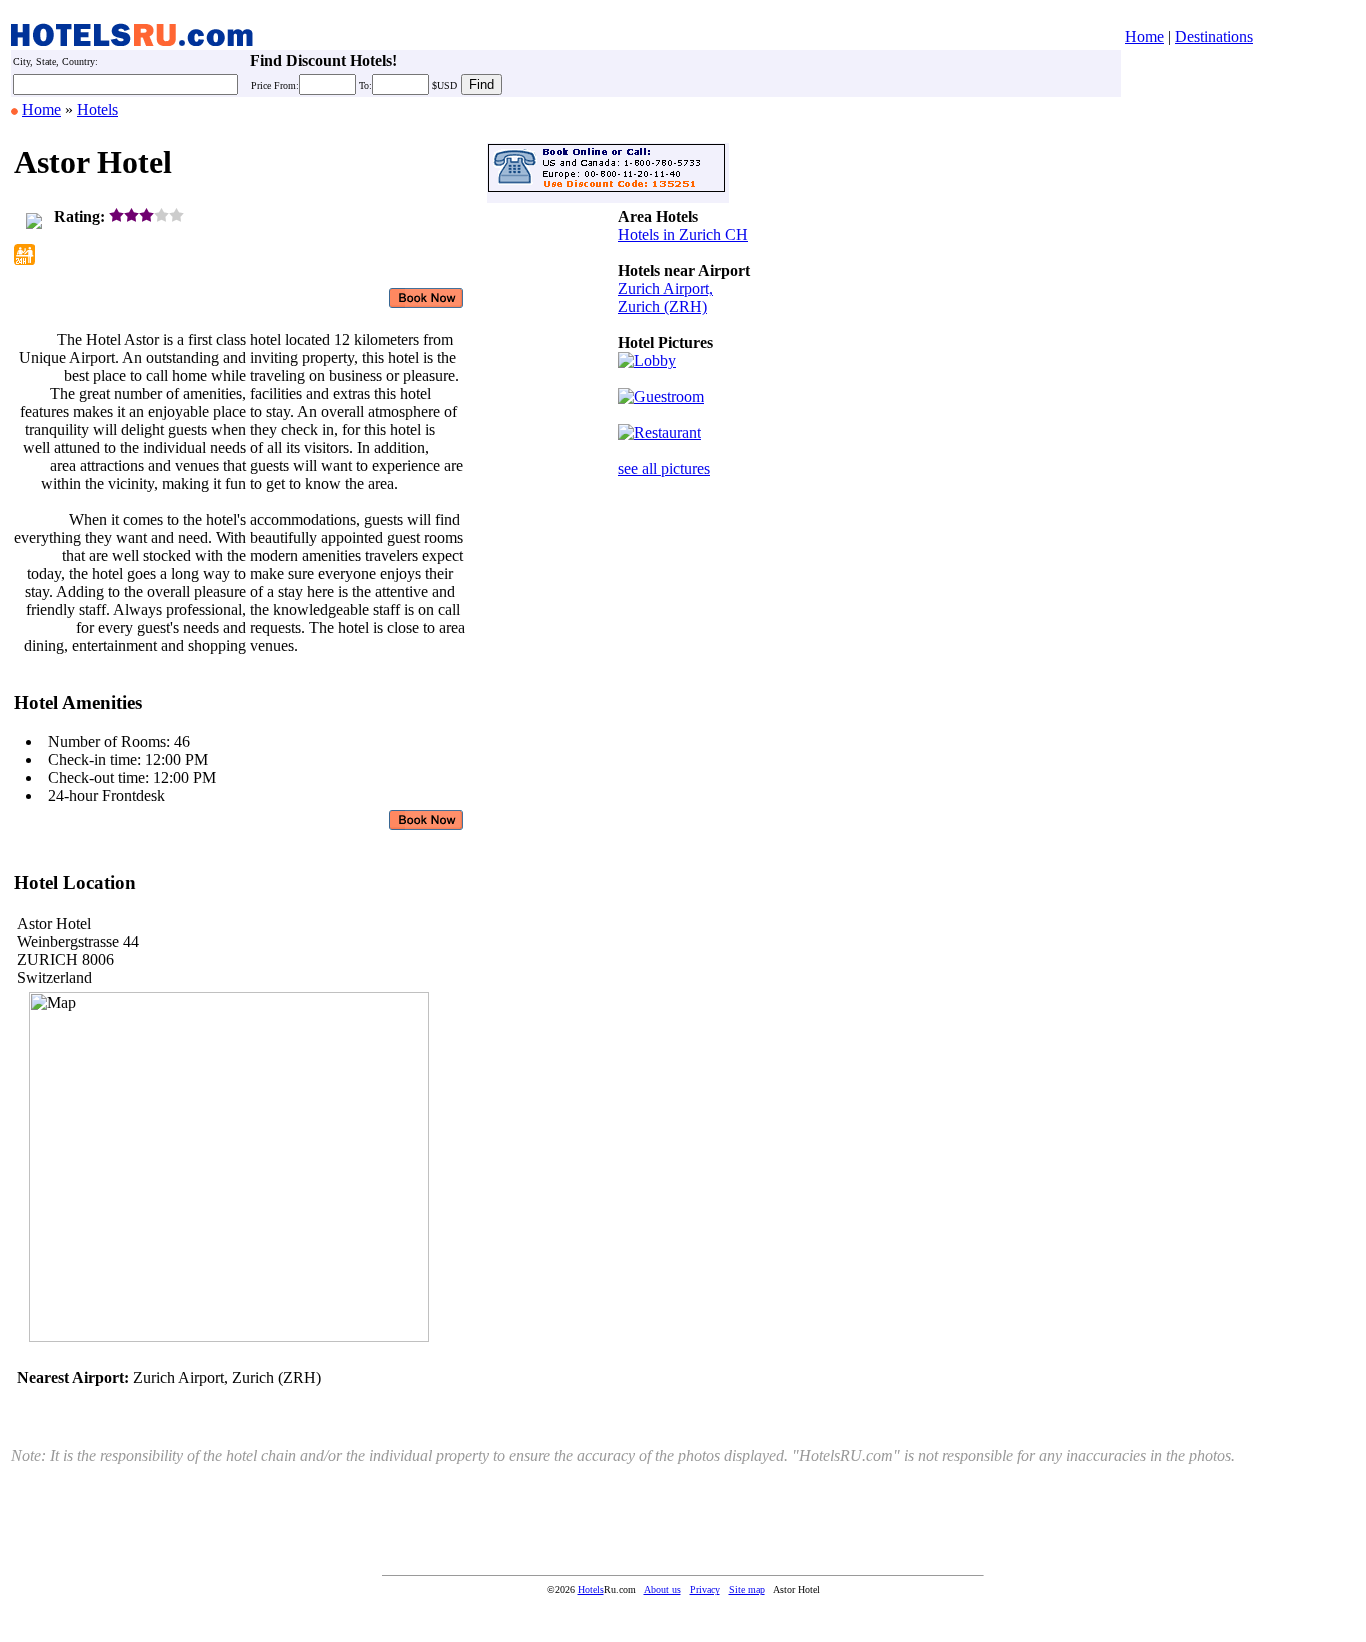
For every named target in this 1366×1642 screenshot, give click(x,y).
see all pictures (664, 468)
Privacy (705, 1589)
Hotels (97, 109)
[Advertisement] (678, 796)
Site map (747, 1589)
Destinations (1214, 36)
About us (662, 1589)
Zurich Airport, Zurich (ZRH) (665, 297)
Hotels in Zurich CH (683, 234)
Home (1144, 36)
